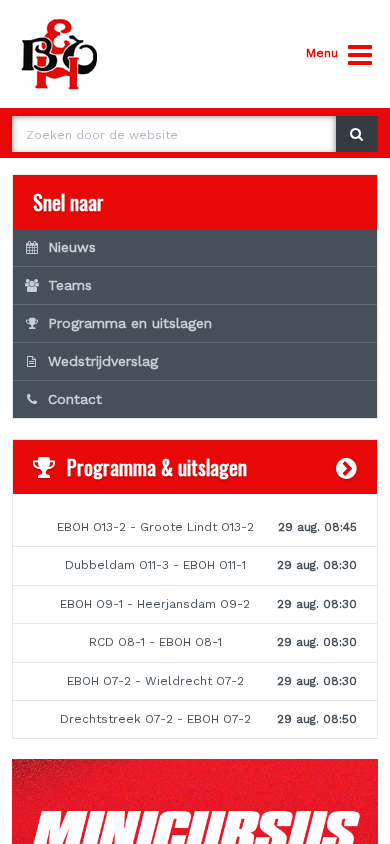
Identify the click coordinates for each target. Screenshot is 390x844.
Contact (75, 399)
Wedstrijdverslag (103, 361)
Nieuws (72, 247)
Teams (70, 285)
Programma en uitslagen (130, 323)
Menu (322, 53)
